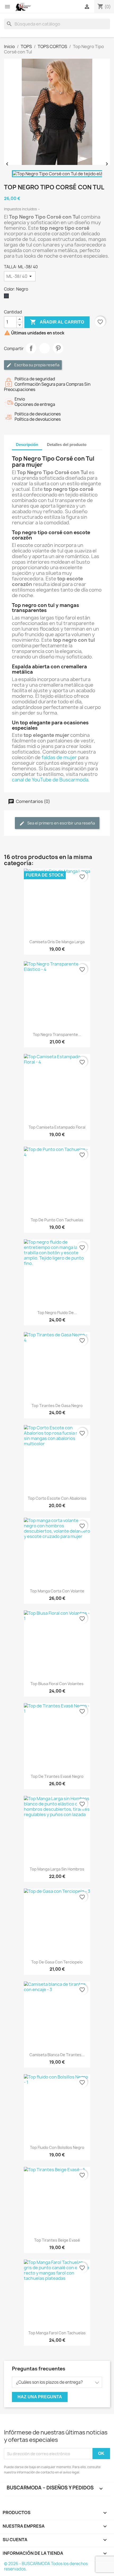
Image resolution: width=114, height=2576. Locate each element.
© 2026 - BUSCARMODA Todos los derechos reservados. (46, 2566)
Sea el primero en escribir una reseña (61, 823)
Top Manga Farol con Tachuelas (57, 2333)
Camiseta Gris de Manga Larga (57, 942)
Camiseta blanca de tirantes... (57, 2055)
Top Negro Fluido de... (57, 1313)
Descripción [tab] (27, 445)
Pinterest (58, 348)
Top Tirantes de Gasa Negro (57, 1406)
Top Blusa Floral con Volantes (57, 1684)
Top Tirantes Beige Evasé (57, 2240)
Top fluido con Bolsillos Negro (57, 2147)
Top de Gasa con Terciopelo (57, 1962)
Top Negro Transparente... (57, 1034)
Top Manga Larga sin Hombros (57, 1869)
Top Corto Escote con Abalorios (57, 1498)
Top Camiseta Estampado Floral (57, 1127)
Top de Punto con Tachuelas (57, 1220)
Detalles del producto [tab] (67, 445)
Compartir (31, 348)
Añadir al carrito (57, 322)
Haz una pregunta (40, 2397)
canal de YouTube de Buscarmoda (50, 780)
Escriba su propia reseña (36, 365)
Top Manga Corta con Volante (57, 1591)
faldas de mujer (59, 757)
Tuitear (45, 348)
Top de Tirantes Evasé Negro (57, 1776)
